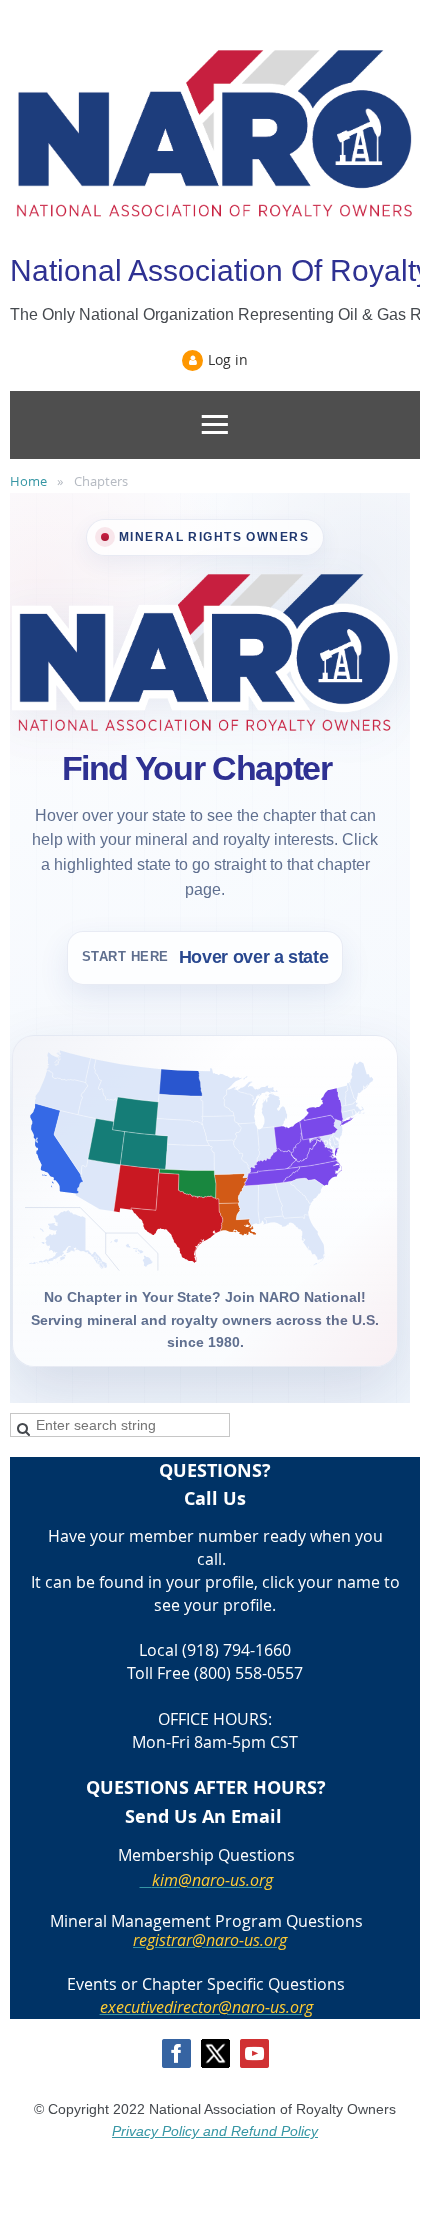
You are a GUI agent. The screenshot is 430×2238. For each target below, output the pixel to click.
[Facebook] (176, 2053)
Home (28, 481)
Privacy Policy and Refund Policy (215, 2131)
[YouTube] (254, 2053)
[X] (215, 2053)
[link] (270, 1203)
